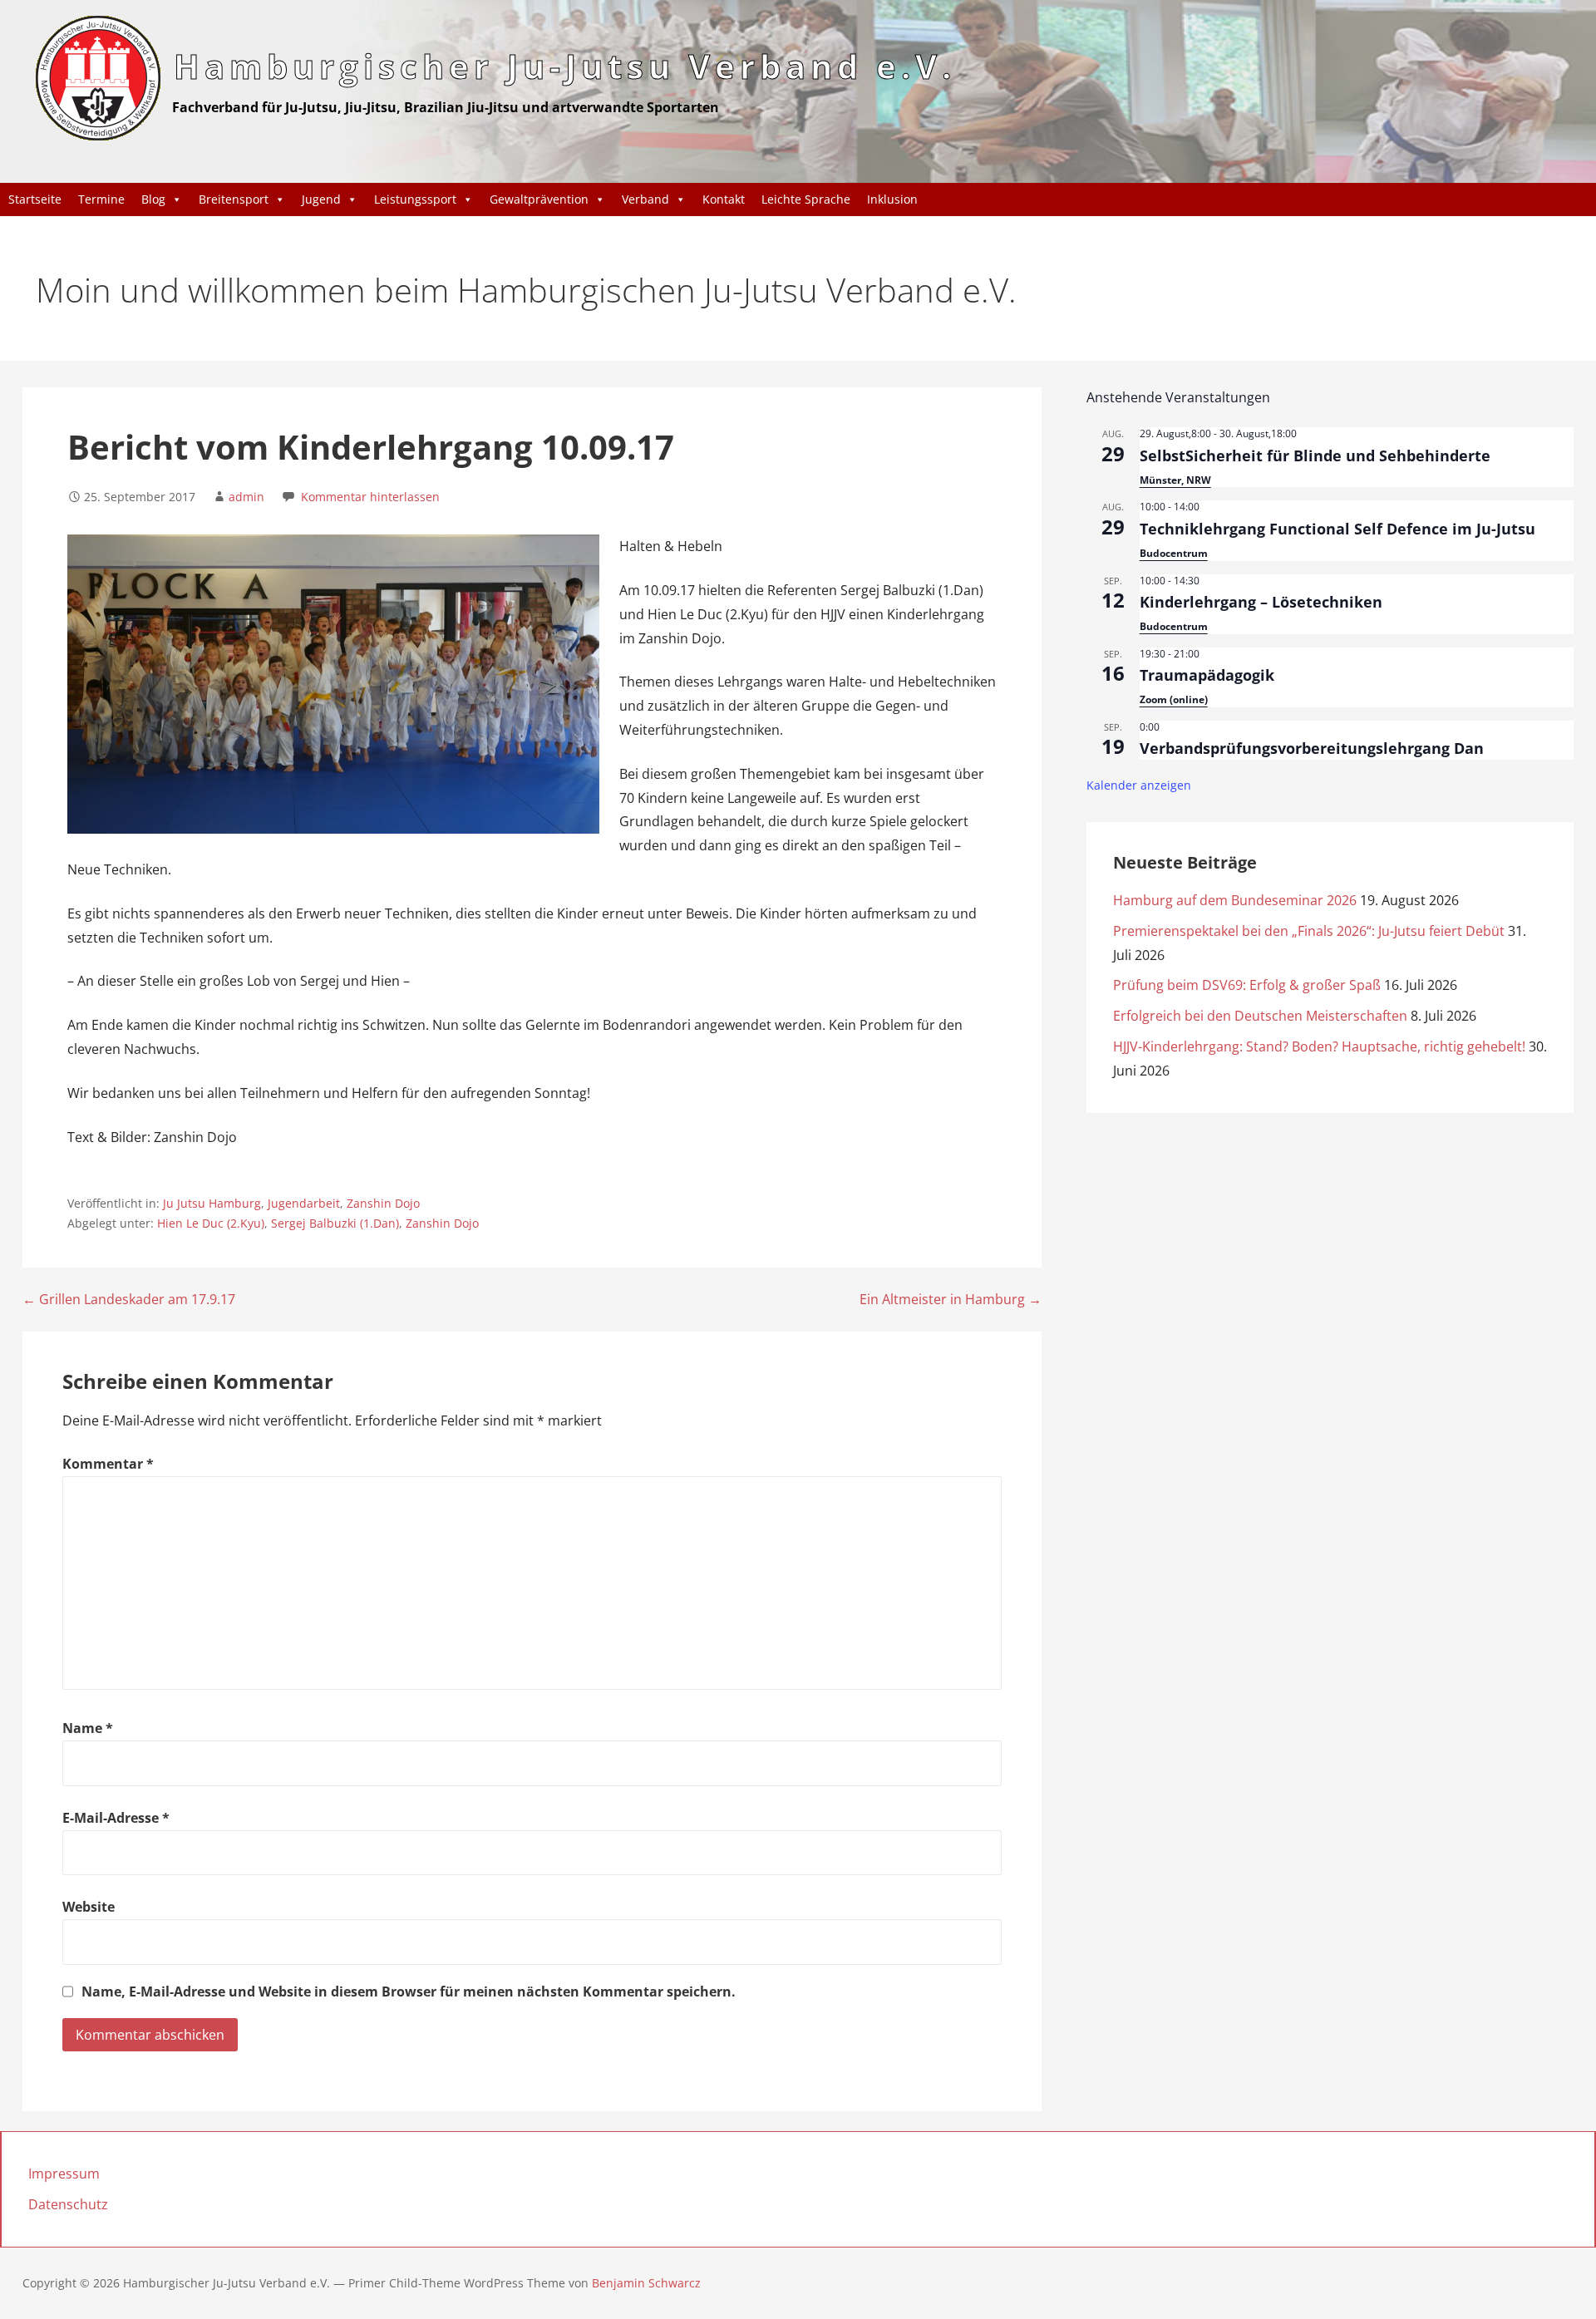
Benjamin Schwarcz (646, 2283)
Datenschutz (68, 2204)
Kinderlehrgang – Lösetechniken (1261, 602)
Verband (645, 199)
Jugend (321, 199)
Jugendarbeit (304, 1203)
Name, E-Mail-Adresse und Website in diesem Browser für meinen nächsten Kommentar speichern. (409, 1992)
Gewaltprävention (539, 199)
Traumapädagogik (1207, 675)
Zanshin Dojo (383, 1203)
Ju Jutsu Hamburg (212, 1203)
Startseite (35, 199)
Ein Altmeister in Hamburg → (951, 1299)
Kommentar (108, 1464)
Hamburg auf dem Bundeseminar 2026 (1235, 900)
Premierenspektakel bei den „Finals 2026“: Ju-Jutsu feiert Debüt (1309, 931)
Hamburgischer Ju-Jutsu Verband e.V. (565, 66)
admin (246, 497)
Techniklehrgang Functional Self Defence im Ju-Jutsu (1337, 529)
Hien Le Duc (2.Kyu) (211, 1223)
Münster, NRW (1175, 480)
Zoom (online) (1174, 699)
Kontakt (724, 199)
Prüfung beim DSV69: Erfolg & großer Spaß (1247, 985)
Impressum (64, 2174)
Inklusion (892, 199)
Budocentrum (1174, 553)
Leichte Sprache (806, 199)
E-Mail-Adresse (116, 1818)
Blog (153, 199)
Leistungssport (415, 199)
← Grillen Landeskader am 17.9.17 (129, 1299)
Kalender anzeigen (1139, 785)
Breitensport (234, 199)
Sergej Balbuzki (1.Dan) (335, 1223)
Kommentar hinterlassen (370, 497)
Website (89, 1907)
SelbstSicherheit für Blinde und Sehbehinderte (1315, 455)
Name (88, 1728)
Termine (101, 199)
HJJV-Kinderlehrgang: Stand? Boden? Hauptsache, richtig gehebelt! (1319, 1046)
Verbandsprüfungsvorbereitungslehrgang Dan (1312, 748)
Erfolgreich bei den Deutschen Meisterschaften (1260, 1016)
